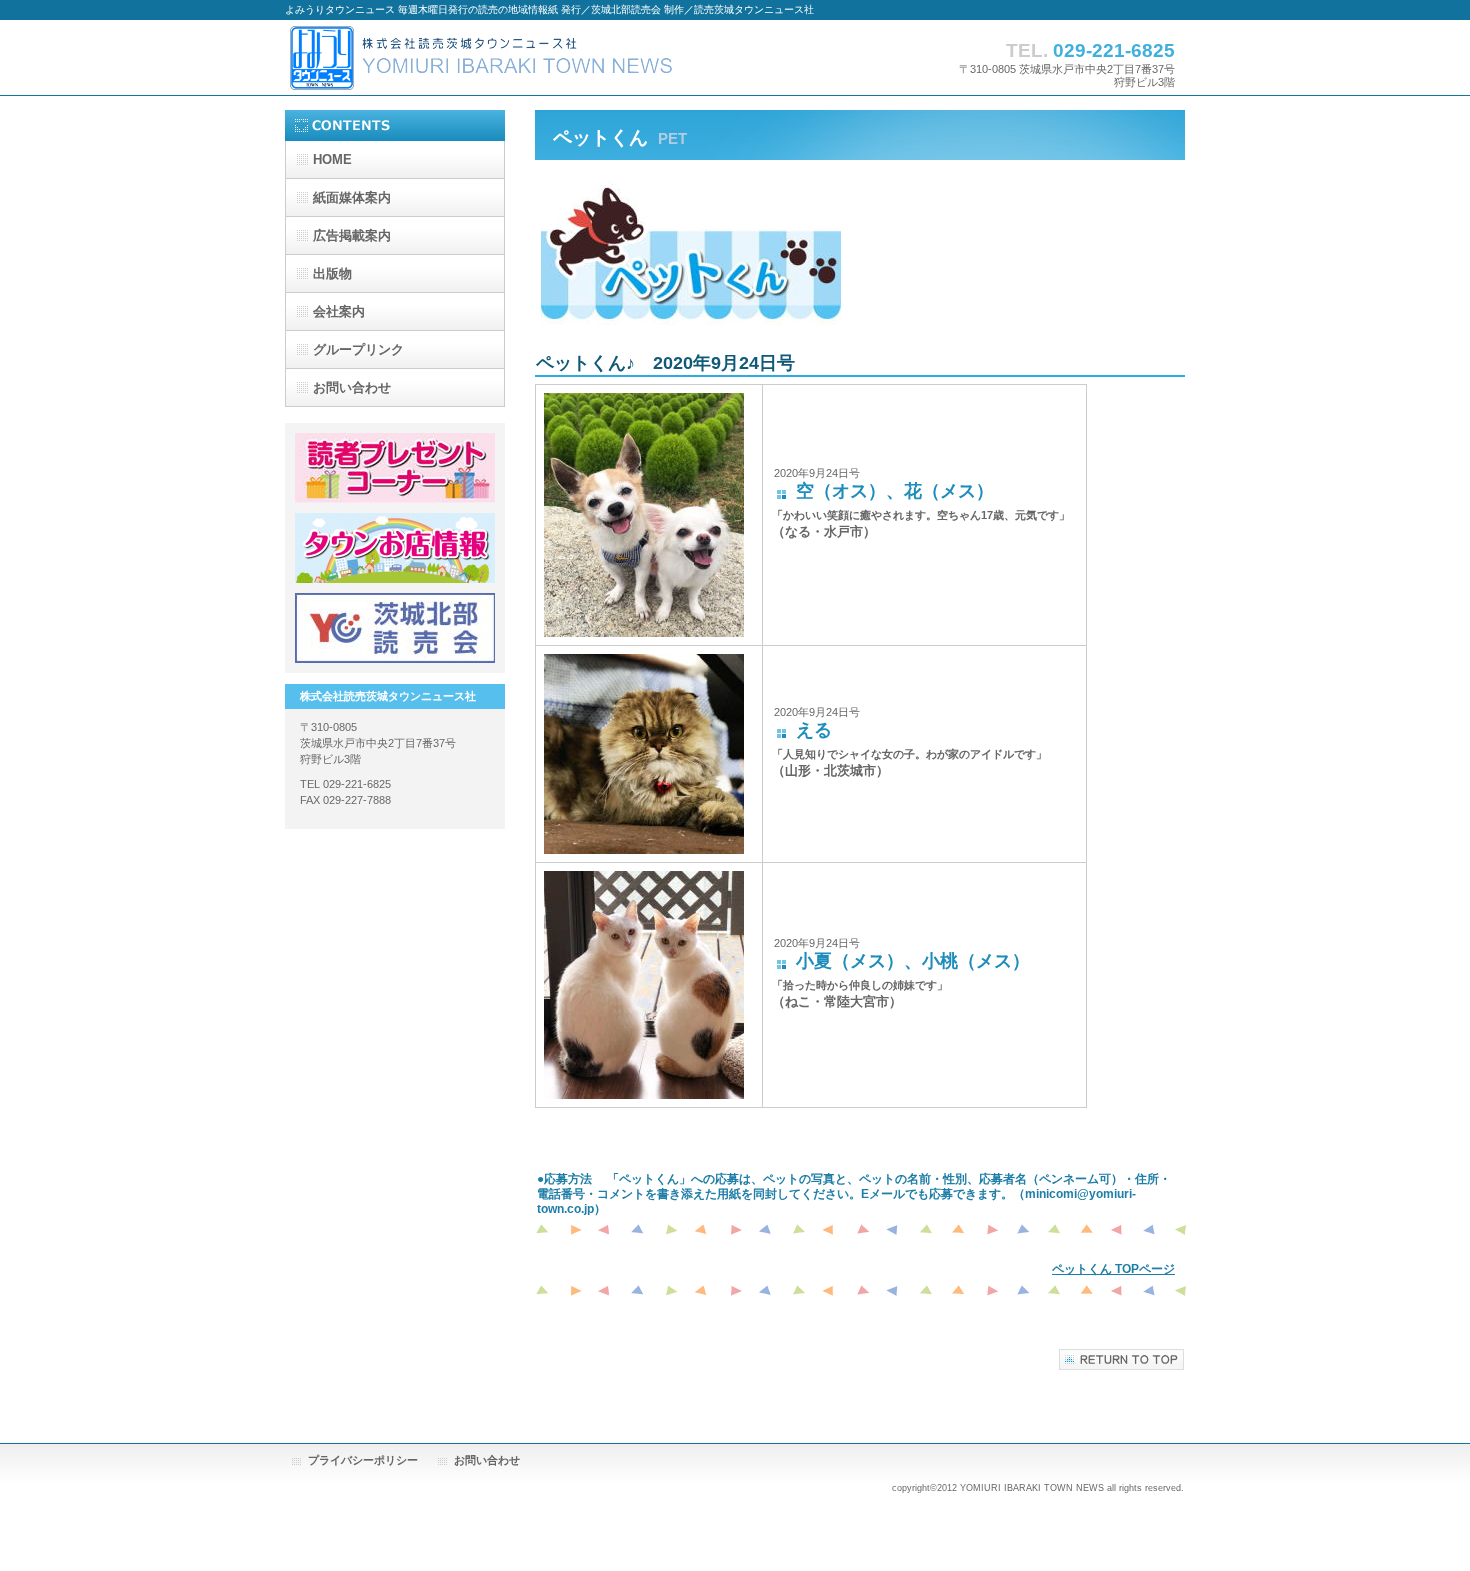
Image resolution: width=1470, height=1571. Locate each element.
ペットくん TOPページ (1113, 1269)
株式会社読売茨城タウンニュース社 (485, 57)
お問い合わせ (487, 1460)
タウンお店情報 (395, 548)
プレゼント (395, 468)
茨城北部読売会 (395, 628)
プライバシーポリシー (363, 1460)
